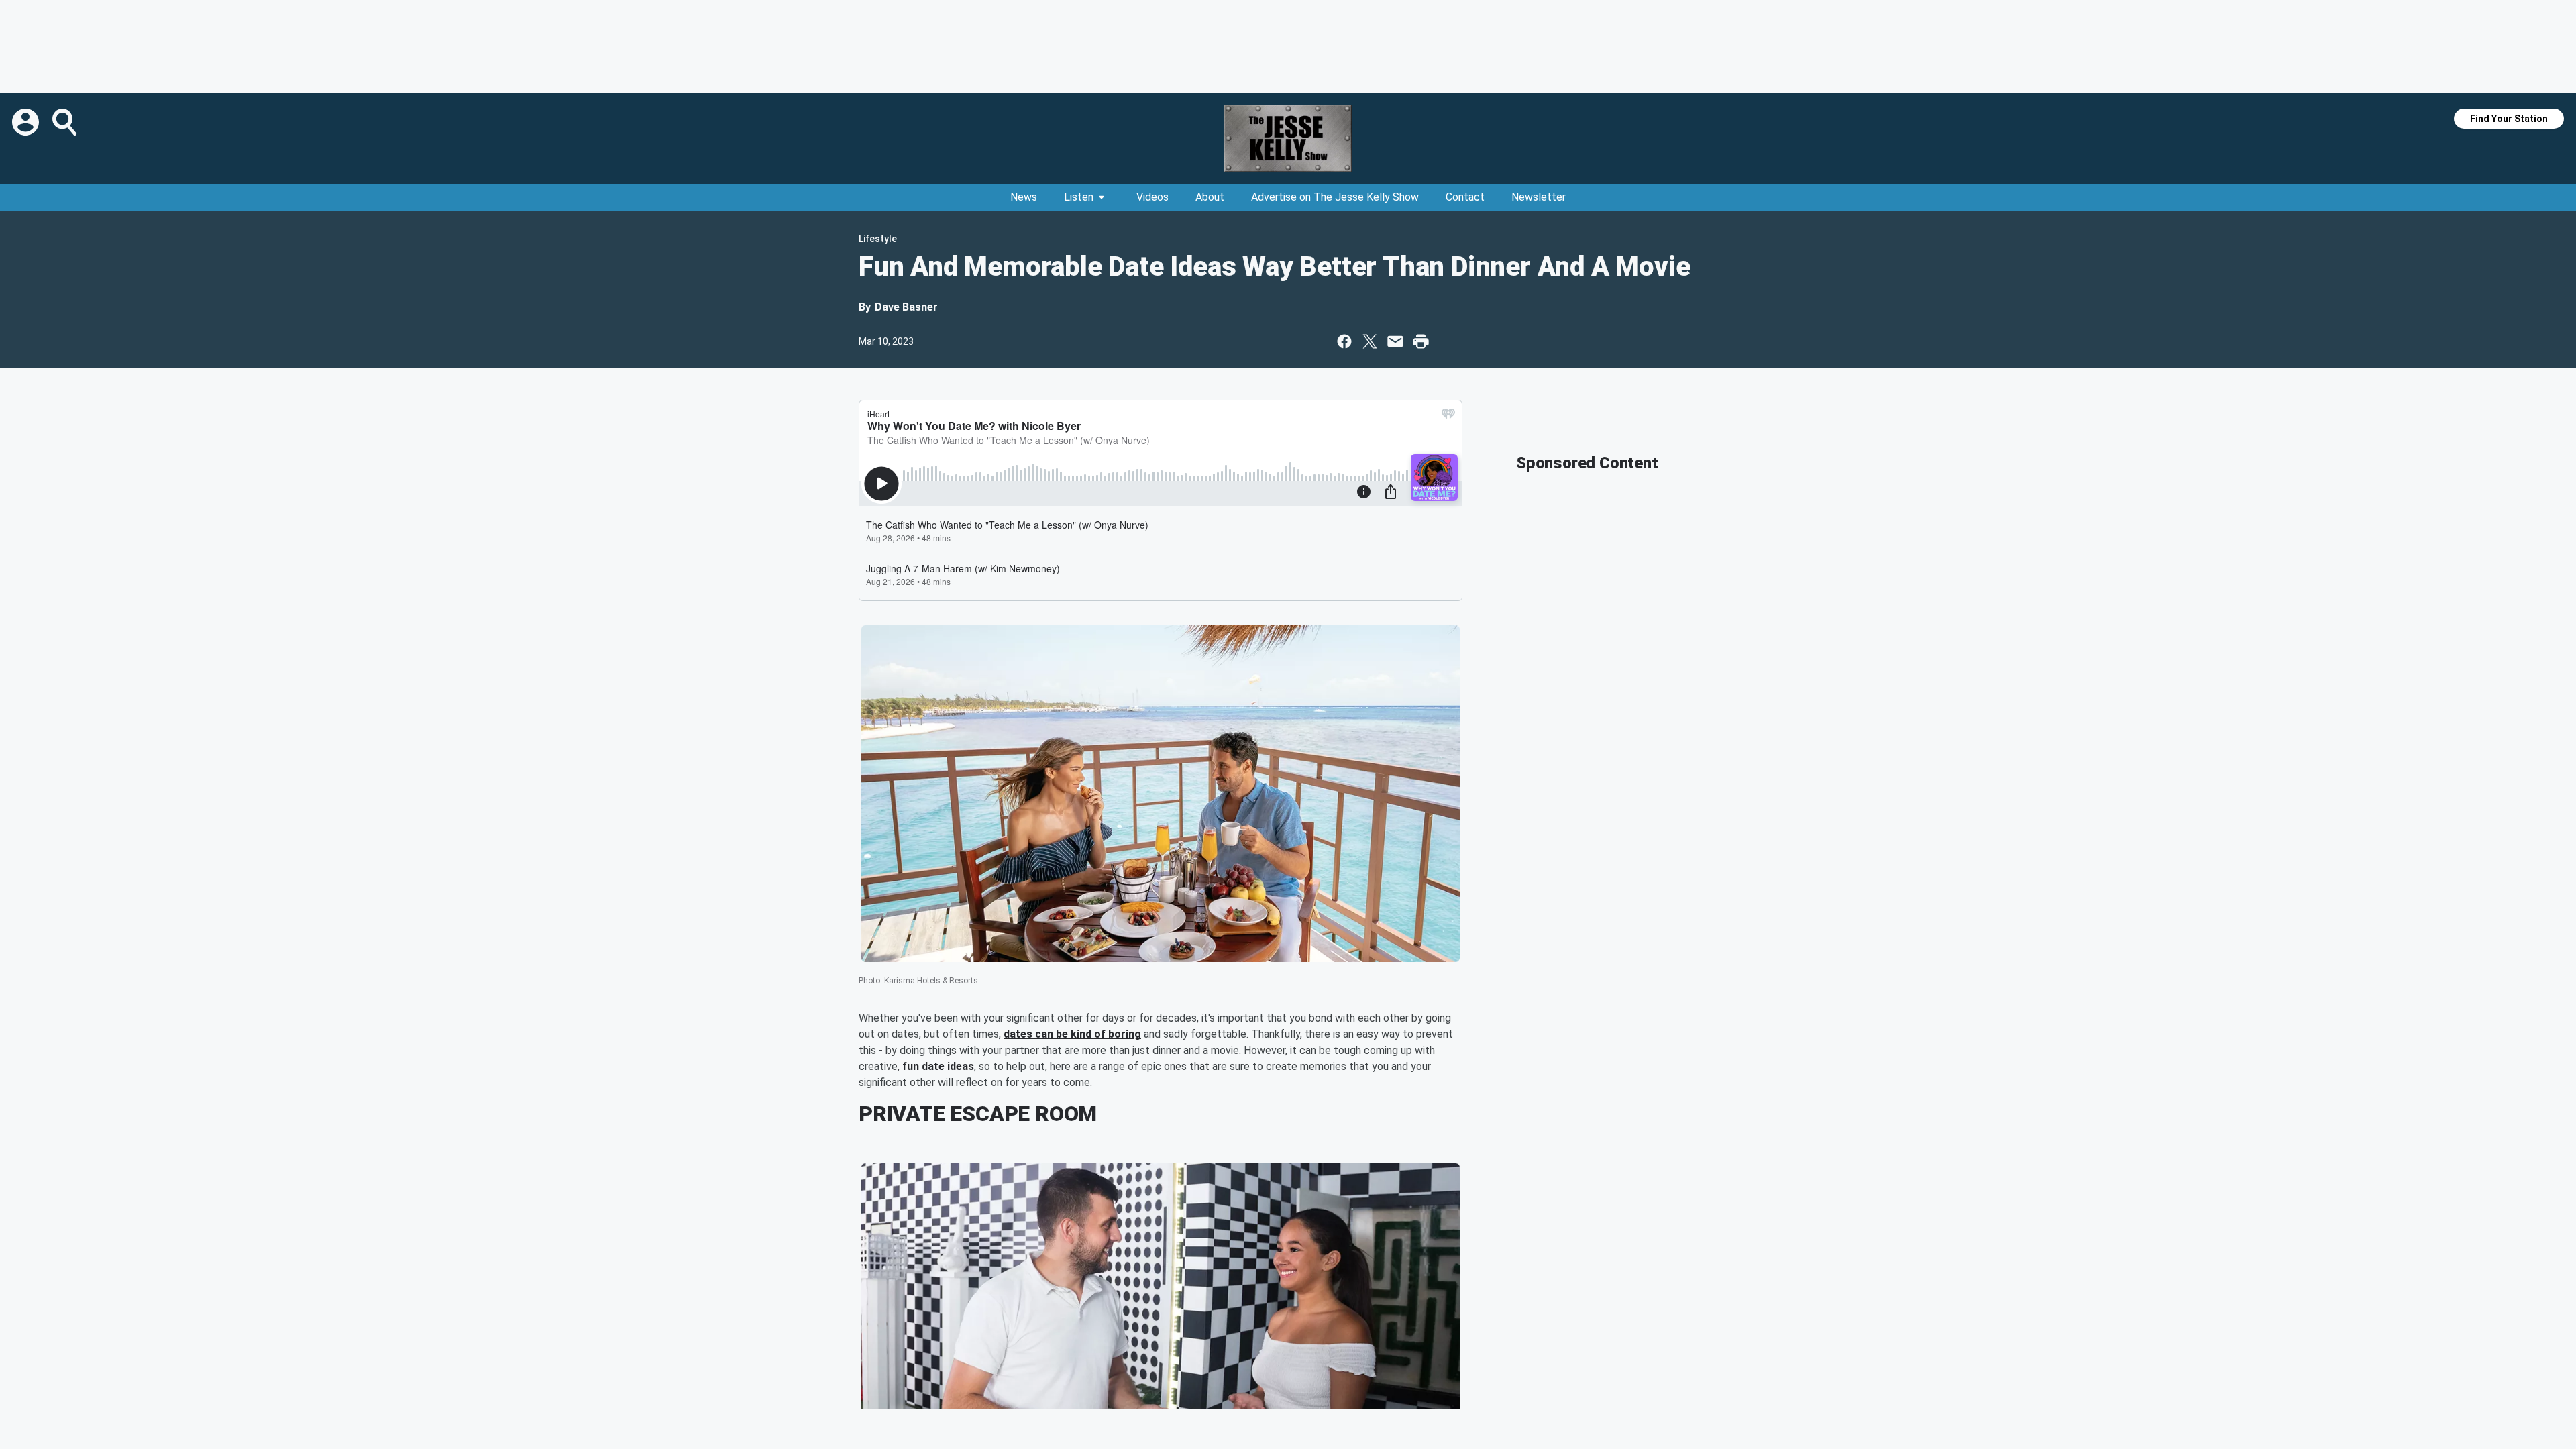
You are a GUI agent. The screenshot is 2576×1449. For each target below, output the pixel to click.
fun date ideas (938, 1066)
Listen (1079, 197)
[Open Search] (66, 122)
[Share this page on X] (1370, 341)
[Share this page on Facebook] (1344, 341)
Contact (1465, 197)
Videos (1152, 197)
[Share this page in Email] (1395, 341)
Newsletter (1539, 197)
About (1210, 197)
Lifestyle (878, 239)
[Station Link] (1288, 138)
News (1024, 197)
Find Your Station (2509, 119)
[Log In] (27, 122)
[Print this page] (1421, 341)
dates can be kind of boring (1072, 1034)
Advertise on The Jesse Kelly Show (1335, 197)
